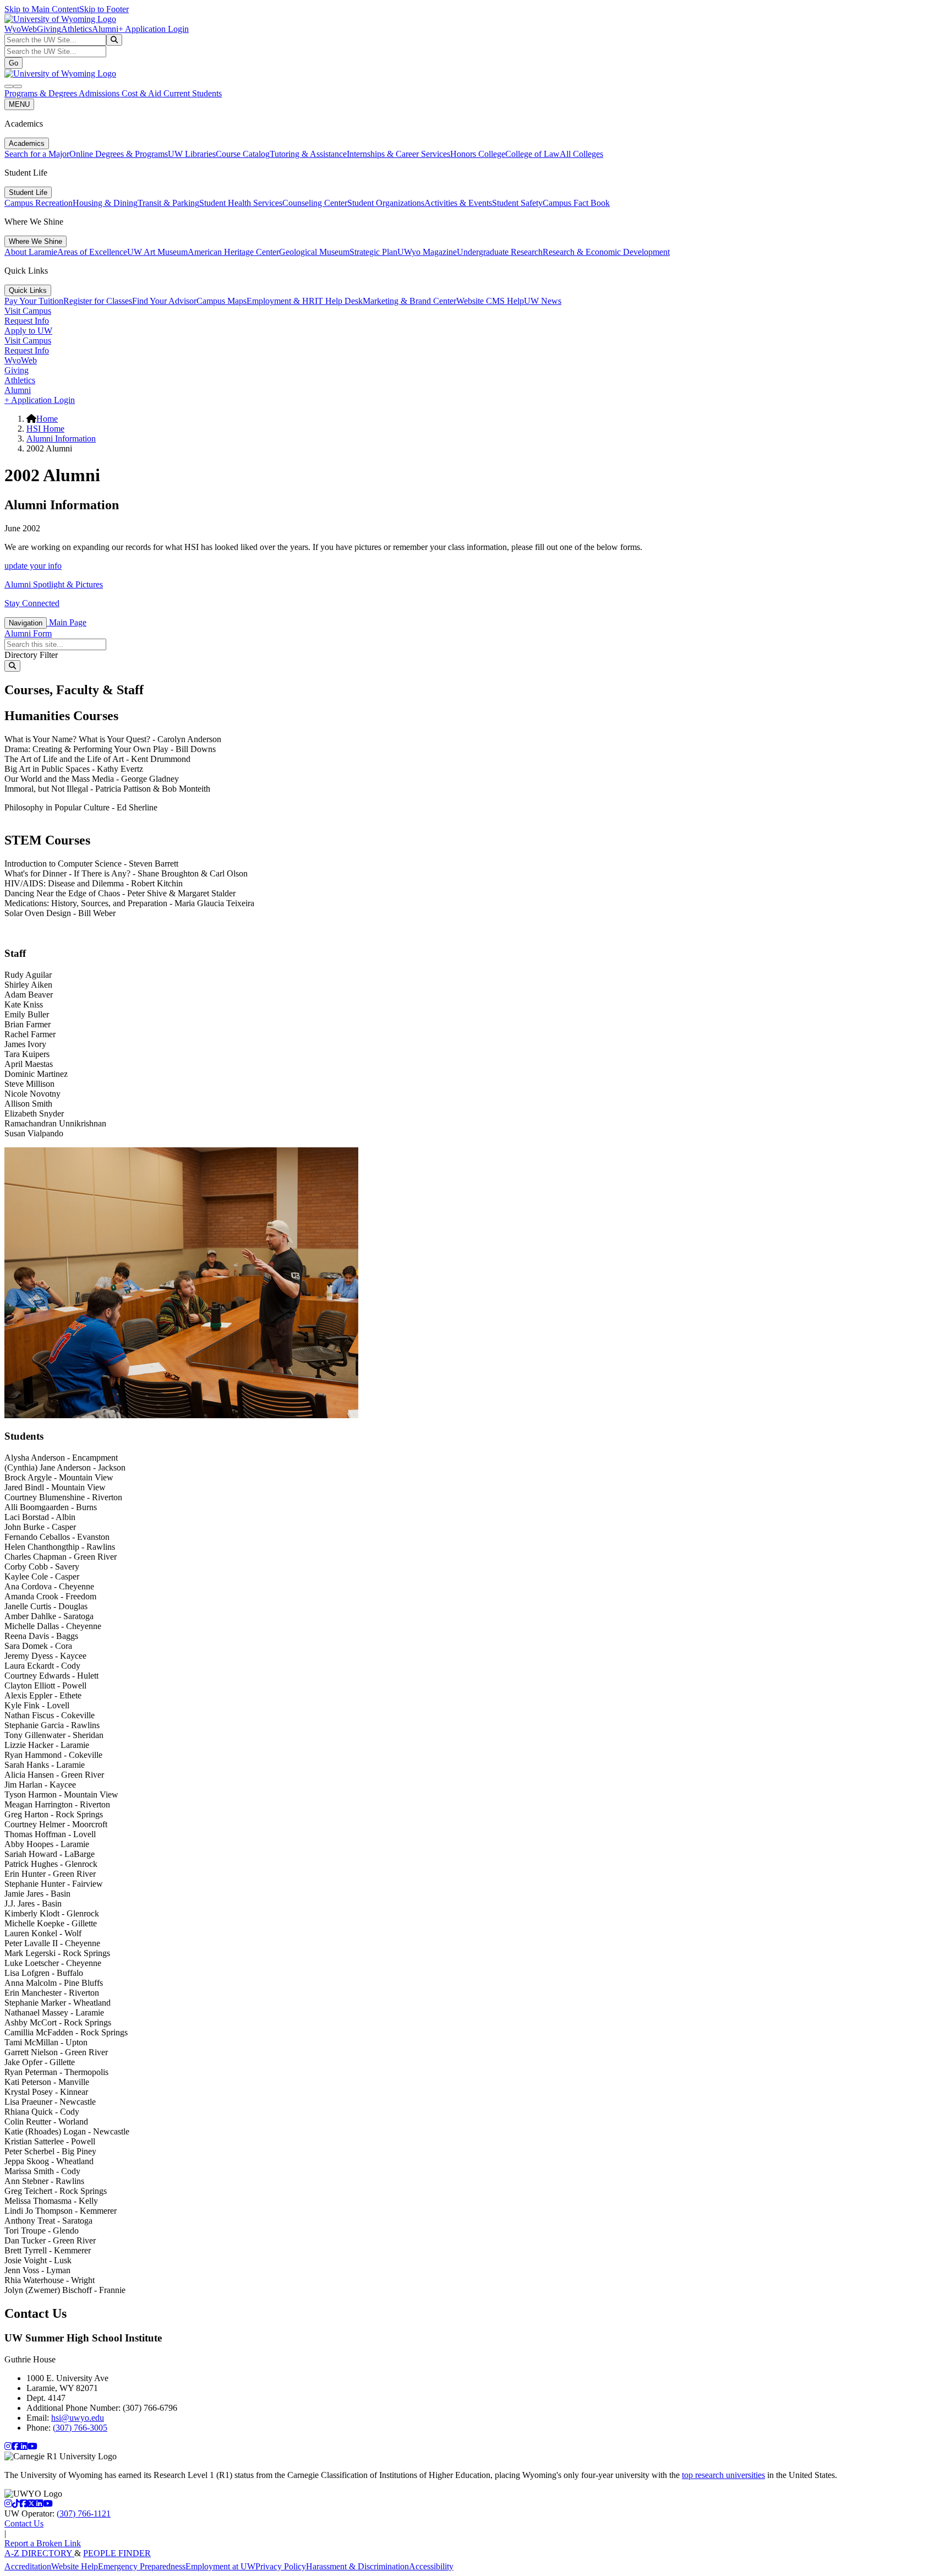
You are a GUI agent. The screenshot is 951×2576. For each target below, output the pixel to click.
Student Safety (517, 203)
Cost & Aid (143, 93)
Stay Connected (32, 603)
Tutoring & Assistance (308, 154)
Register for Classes (98, 301)
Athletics (76, 29)
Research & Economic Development (606, 252)
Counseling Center (315, 203)
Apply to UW (28, 331)
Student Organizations (386, 203)
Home (47, 419)
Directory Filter (31, 655)
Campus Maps (222, 301)
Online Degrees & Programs (119, 154)
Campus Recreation (39, 203)
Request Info (27, 321)
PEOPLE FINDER (117, 2553)
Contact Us (24, 2523)
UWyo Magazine (427, 252)
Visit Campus (28, 311)
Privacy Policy (281, 2566)
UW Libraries (192, 154)
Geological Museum (314, 252)
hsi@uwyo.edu (78, 2418)
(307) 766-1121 (84, 2514)
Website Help (75, 2566)
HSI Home (45, 429)
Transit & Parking (168, 203)
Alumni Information (61, 439)
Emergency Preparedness (142, 2566)
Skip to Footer (104, 9)
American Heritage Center (233, 252)
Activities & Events (458, 203)
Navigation (26, 623)
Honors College (478, 154)
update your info (33, 566)
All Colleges (581, 154)
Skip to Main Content (42, 9)
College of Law (532, 154)
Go (13, 63)
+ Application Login (154, 29)
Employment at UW (220, 2566)
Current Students (193, 93)
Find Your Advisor (164, 301)
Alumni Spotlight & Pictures (54, 584)
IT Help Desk (339, 301)
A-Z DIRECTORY (39, 2553)
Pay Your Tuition (34, 301)
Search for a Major (37, 154)
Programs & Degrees (42, 93)
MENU (19, 104)
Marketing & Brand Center (409, 301)
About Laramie (31, 252)
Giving (49, 29)
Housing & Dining (105, 203)
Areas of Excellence (92, 252)
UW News (543, 301)
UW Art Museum (157, 252)
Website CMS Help (490, 301)
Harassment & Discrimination (357, 2566)
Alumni (105, 29)
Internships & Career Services (398, 154)
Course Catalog (243, 154)
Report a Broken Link (43, 2543)
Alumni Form (28, 633)
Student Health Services (241, 203)
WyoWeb (21, 29)
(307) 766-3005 (80, 2428)
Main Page (67, 622)
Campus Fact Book (576, 203)
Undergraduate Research (500, 252)
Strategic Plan (373, 252)
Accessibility (431, 2566)
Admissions (100, 93)
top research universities (723, 2475)
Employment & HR (281, 301)
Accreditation (28, 2566)
